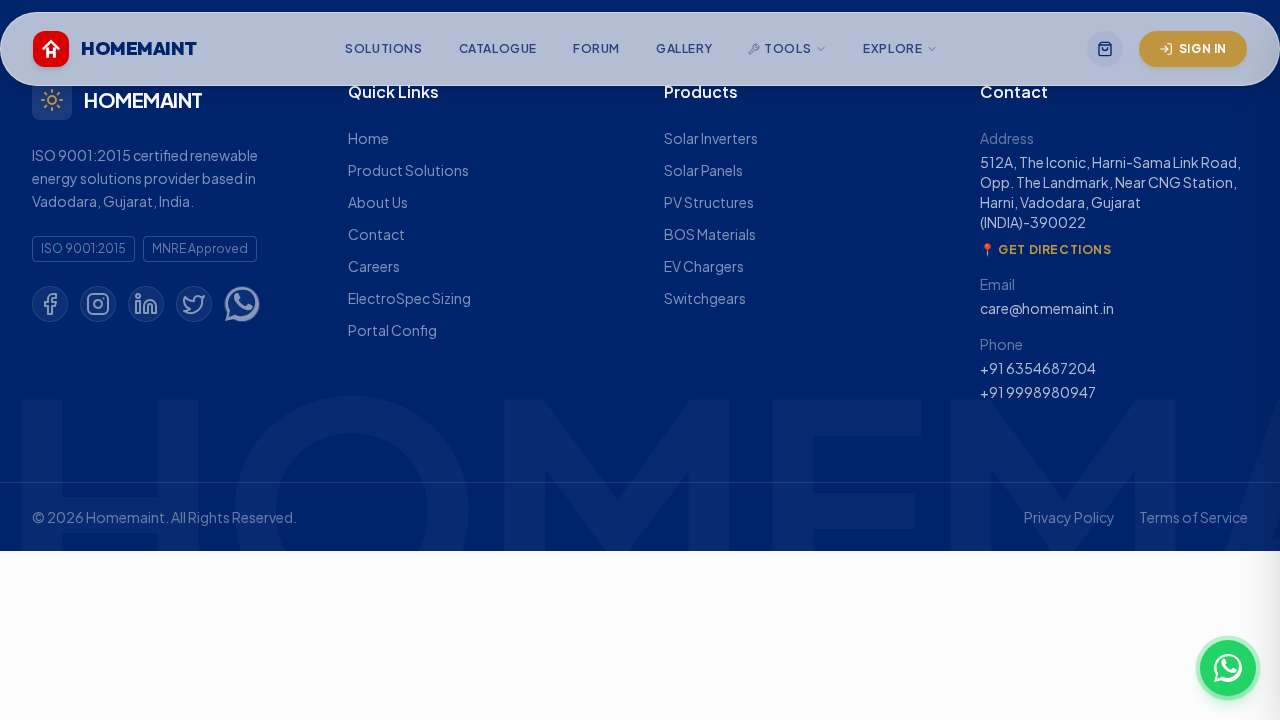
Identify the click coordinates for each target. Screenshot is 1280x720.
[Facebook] (50, 304)
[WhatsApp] (242, 304)
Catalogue (498, 48)
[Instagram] (98, 304)
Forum (596, 48)
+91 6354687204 (1038, 368)
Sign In (1203, 48)
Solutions (383, 48)
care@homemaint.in (1047, 308)
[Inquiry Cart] (1105, 49)
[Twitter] (194, 304)
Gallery (684, 48)
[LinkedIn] (146, 304)
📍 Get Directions (1046, 249)
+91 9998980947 (1038, 392)
